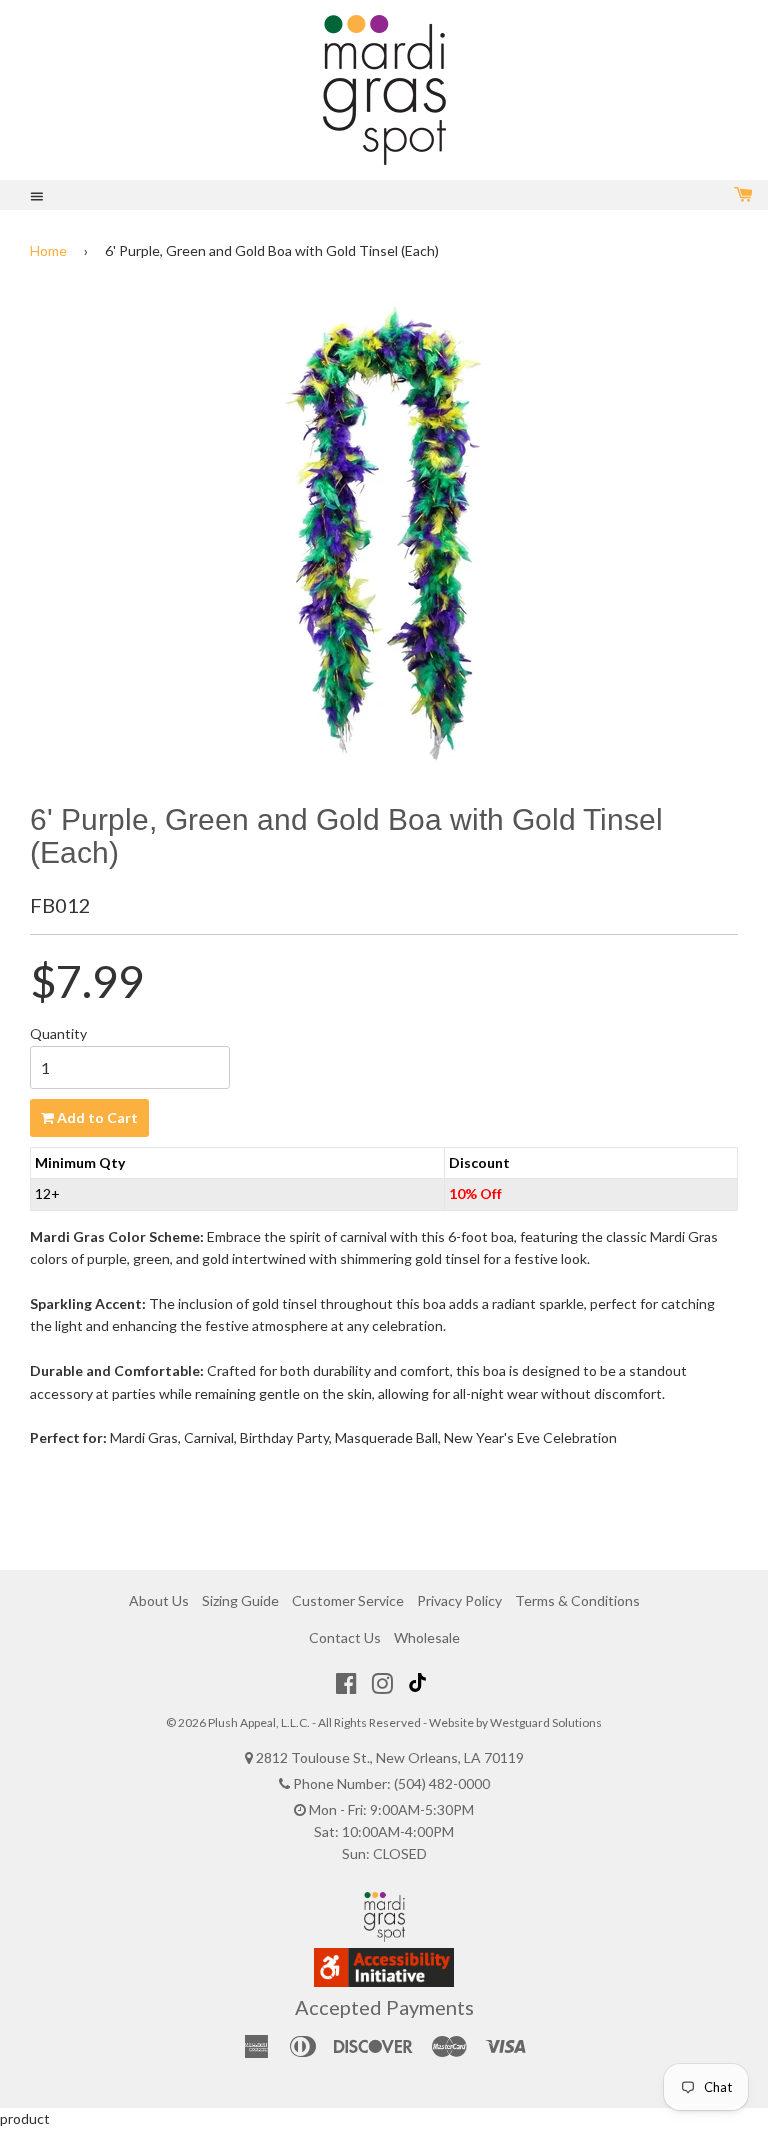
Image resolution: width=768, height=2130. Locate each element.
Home (48, 250)
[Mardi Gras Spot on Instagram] (382, 1683)
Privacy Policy (459, 1600)
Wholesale (427, 1637)
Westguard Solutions (546, 1722)
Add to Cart (96, 1117)
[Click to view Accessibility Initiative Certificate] (384, 1981)
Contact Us (345, 1637)
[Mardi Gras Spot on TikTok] (420, 1683)
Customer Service (348, 1600)
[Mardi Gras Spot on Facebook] (346, 1683)
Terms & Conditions (577, 1600)
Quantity (58, 1033)
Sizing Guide (240, 1600)
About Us (159, 1600)
